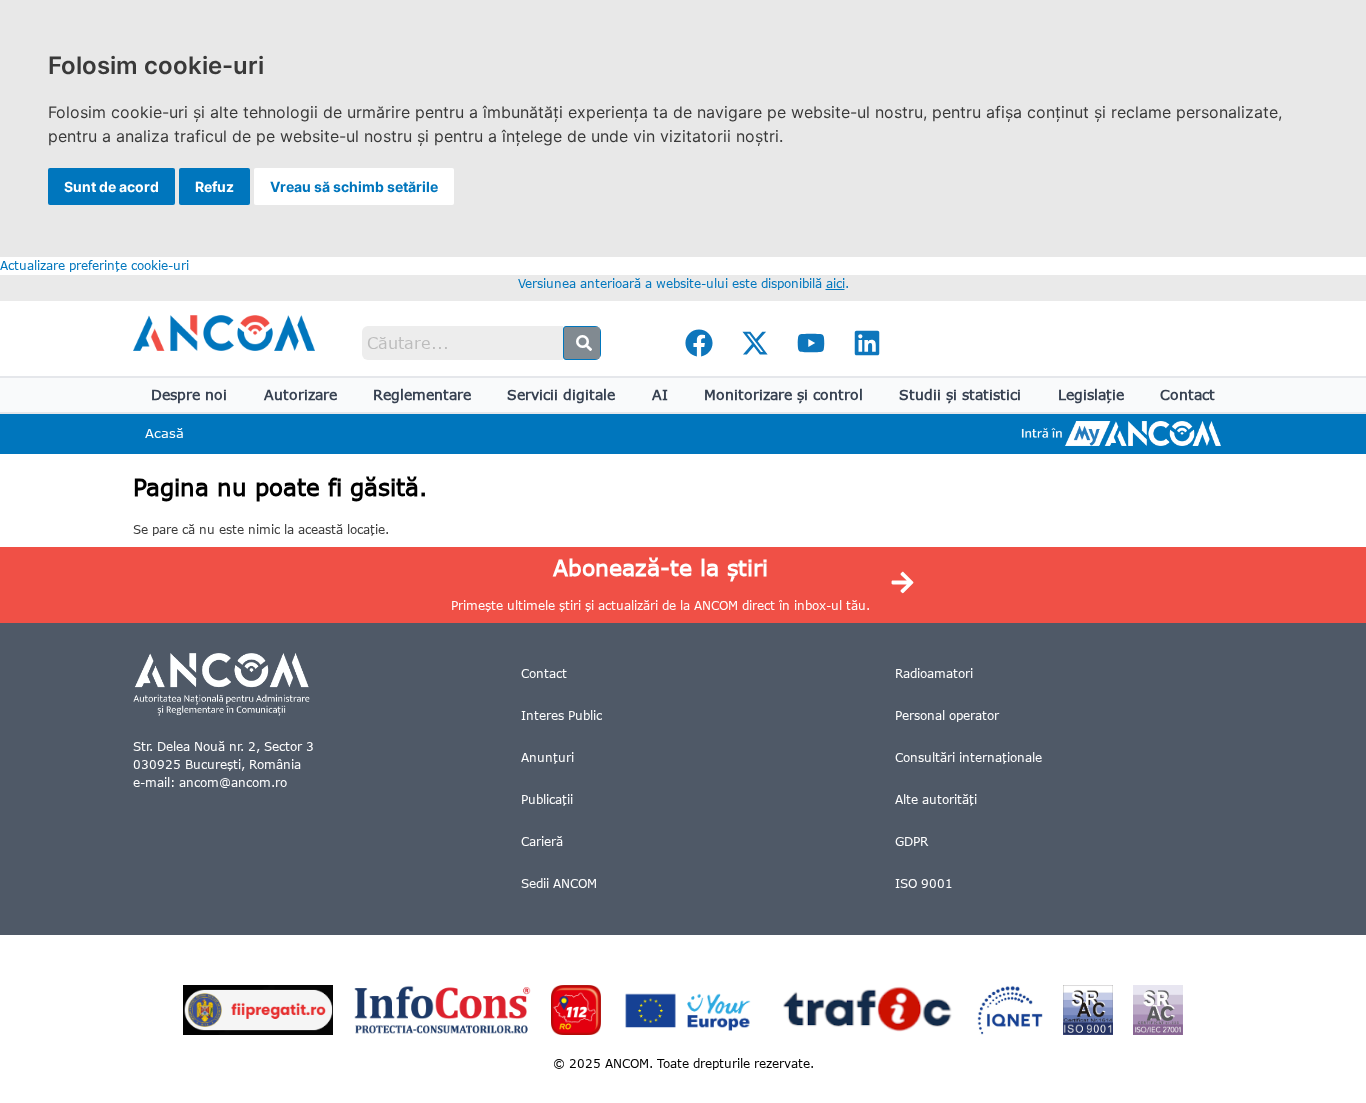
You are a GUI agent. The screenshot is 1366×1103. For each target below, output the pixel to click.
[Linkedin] (867, 343)
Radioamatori (934, 673)
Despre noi (189, 394)
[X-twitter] (755, 343)
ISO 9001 (924, 883)
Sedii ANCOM (559, 883)
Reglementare (422, 394)
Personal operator (947, 715)
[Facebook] (699, 343)
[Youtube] (811, 343)
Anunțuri (547, 757)
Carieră (542, 841)
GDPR (911, 841)
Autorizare (300, 394)
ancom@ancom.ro (233, 782)
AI (660, 394)
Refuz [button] (214, 186)
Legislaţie (1091, 394)
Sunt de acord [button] (111, 186)
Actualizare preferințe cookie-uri (94, 265)
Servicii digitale (561, 394)
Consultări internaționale (968, 757)
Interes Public (561, 715)
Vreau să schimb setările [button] (354, 186)
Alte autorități (936, 799)
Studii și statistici (960, 394)
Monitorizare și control (783, 394)
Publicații (547, 799)
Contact (1187, 394)
